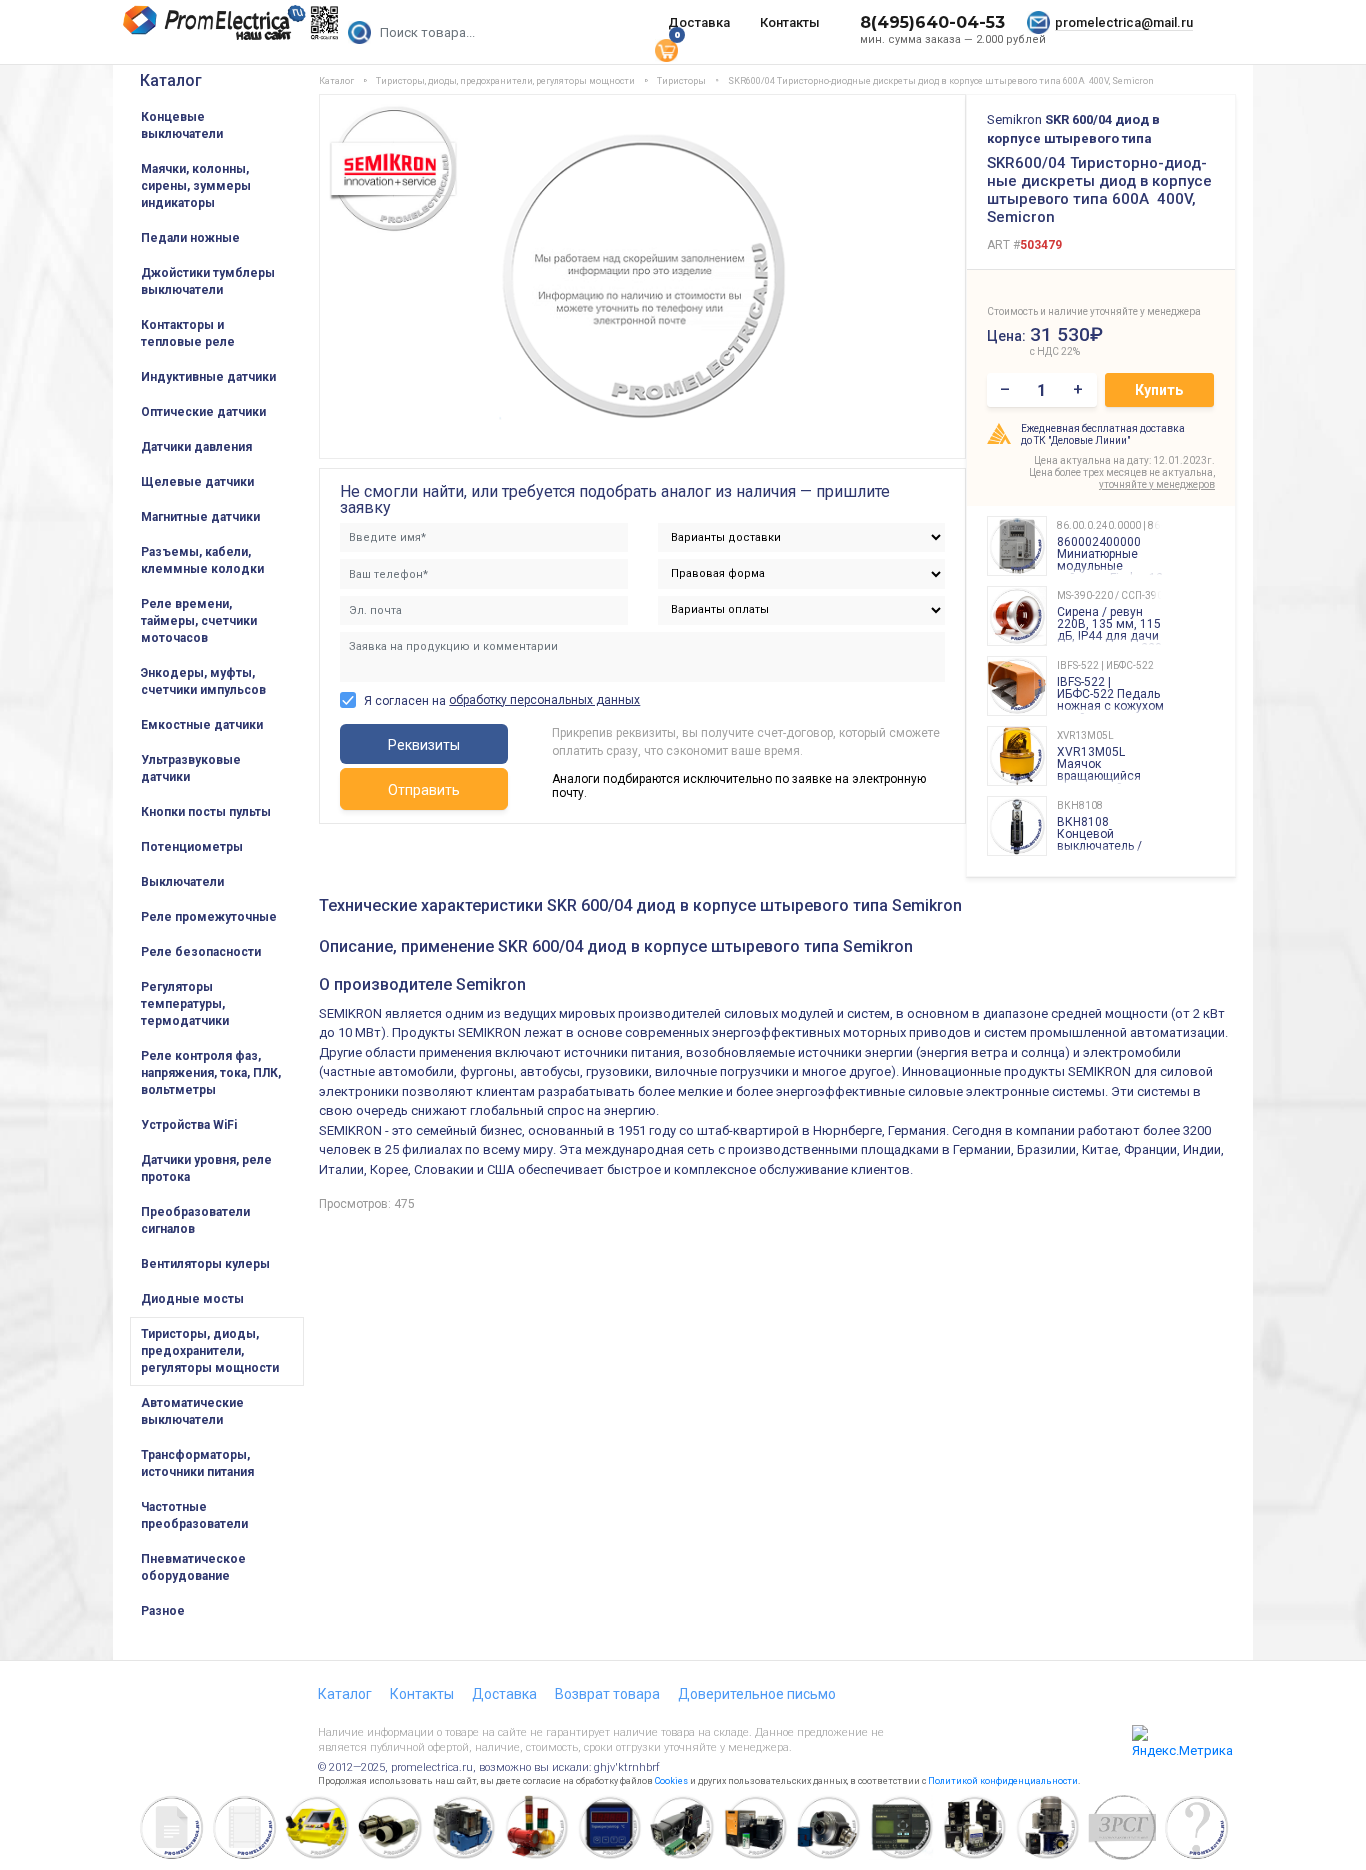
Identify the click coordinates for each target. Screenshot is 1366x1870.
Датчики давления (196, 447)
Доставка (699, 22)
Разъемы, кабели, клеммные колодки (202, 560)
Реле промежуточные (209, 917)
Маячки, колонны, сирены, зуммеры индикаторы (196, 186)
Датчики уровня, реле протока (206, 1168)
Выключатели (182, 882)
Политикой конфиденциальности (1003, 1781)
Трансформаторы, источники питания (197, 1463)
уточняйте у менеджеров (1157, 484)
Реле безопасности (201, 952)
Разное (163, 1611)
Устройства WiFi (189, 1125)
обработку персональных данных (544, 700)
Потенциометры (192, 847)
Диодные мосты (192, 1299)
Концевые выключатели (182, 125)
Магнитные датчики (200, 517)
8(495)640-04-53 (932, 22)
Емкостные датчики (202, 725)
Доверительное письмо (757, 1694)
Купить (1159, 390)
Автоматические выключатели (192, 1411)
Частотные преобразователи (194, 1515)
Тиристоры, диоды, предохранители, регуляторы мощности (210, 1351)
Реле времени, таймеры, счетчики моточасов (199, 621)
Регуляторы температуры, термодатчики (185, 1004)
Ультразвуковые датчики (191, 768)
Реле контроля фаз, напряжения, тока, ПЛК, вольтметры (211, 1073)
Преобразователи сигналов (195, 1220)
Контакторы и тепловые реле (188, 333)
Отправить (424, 790)
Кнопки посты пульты (206, 812)
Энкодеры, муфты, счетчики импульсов (203, 681)
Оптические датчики (203, 412)
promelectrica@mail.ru (1124, 22)
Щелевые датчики (197, 482)
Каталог (171, 80)
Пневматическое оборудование (193, 1567)
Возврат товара (607, 1694)
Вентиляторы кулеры (205, 1264)
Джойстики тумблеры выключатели (208, 281)
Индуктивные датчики (208, 377)
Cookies (671, 1781)
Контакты (790, 22)
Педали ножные (190, 238)
